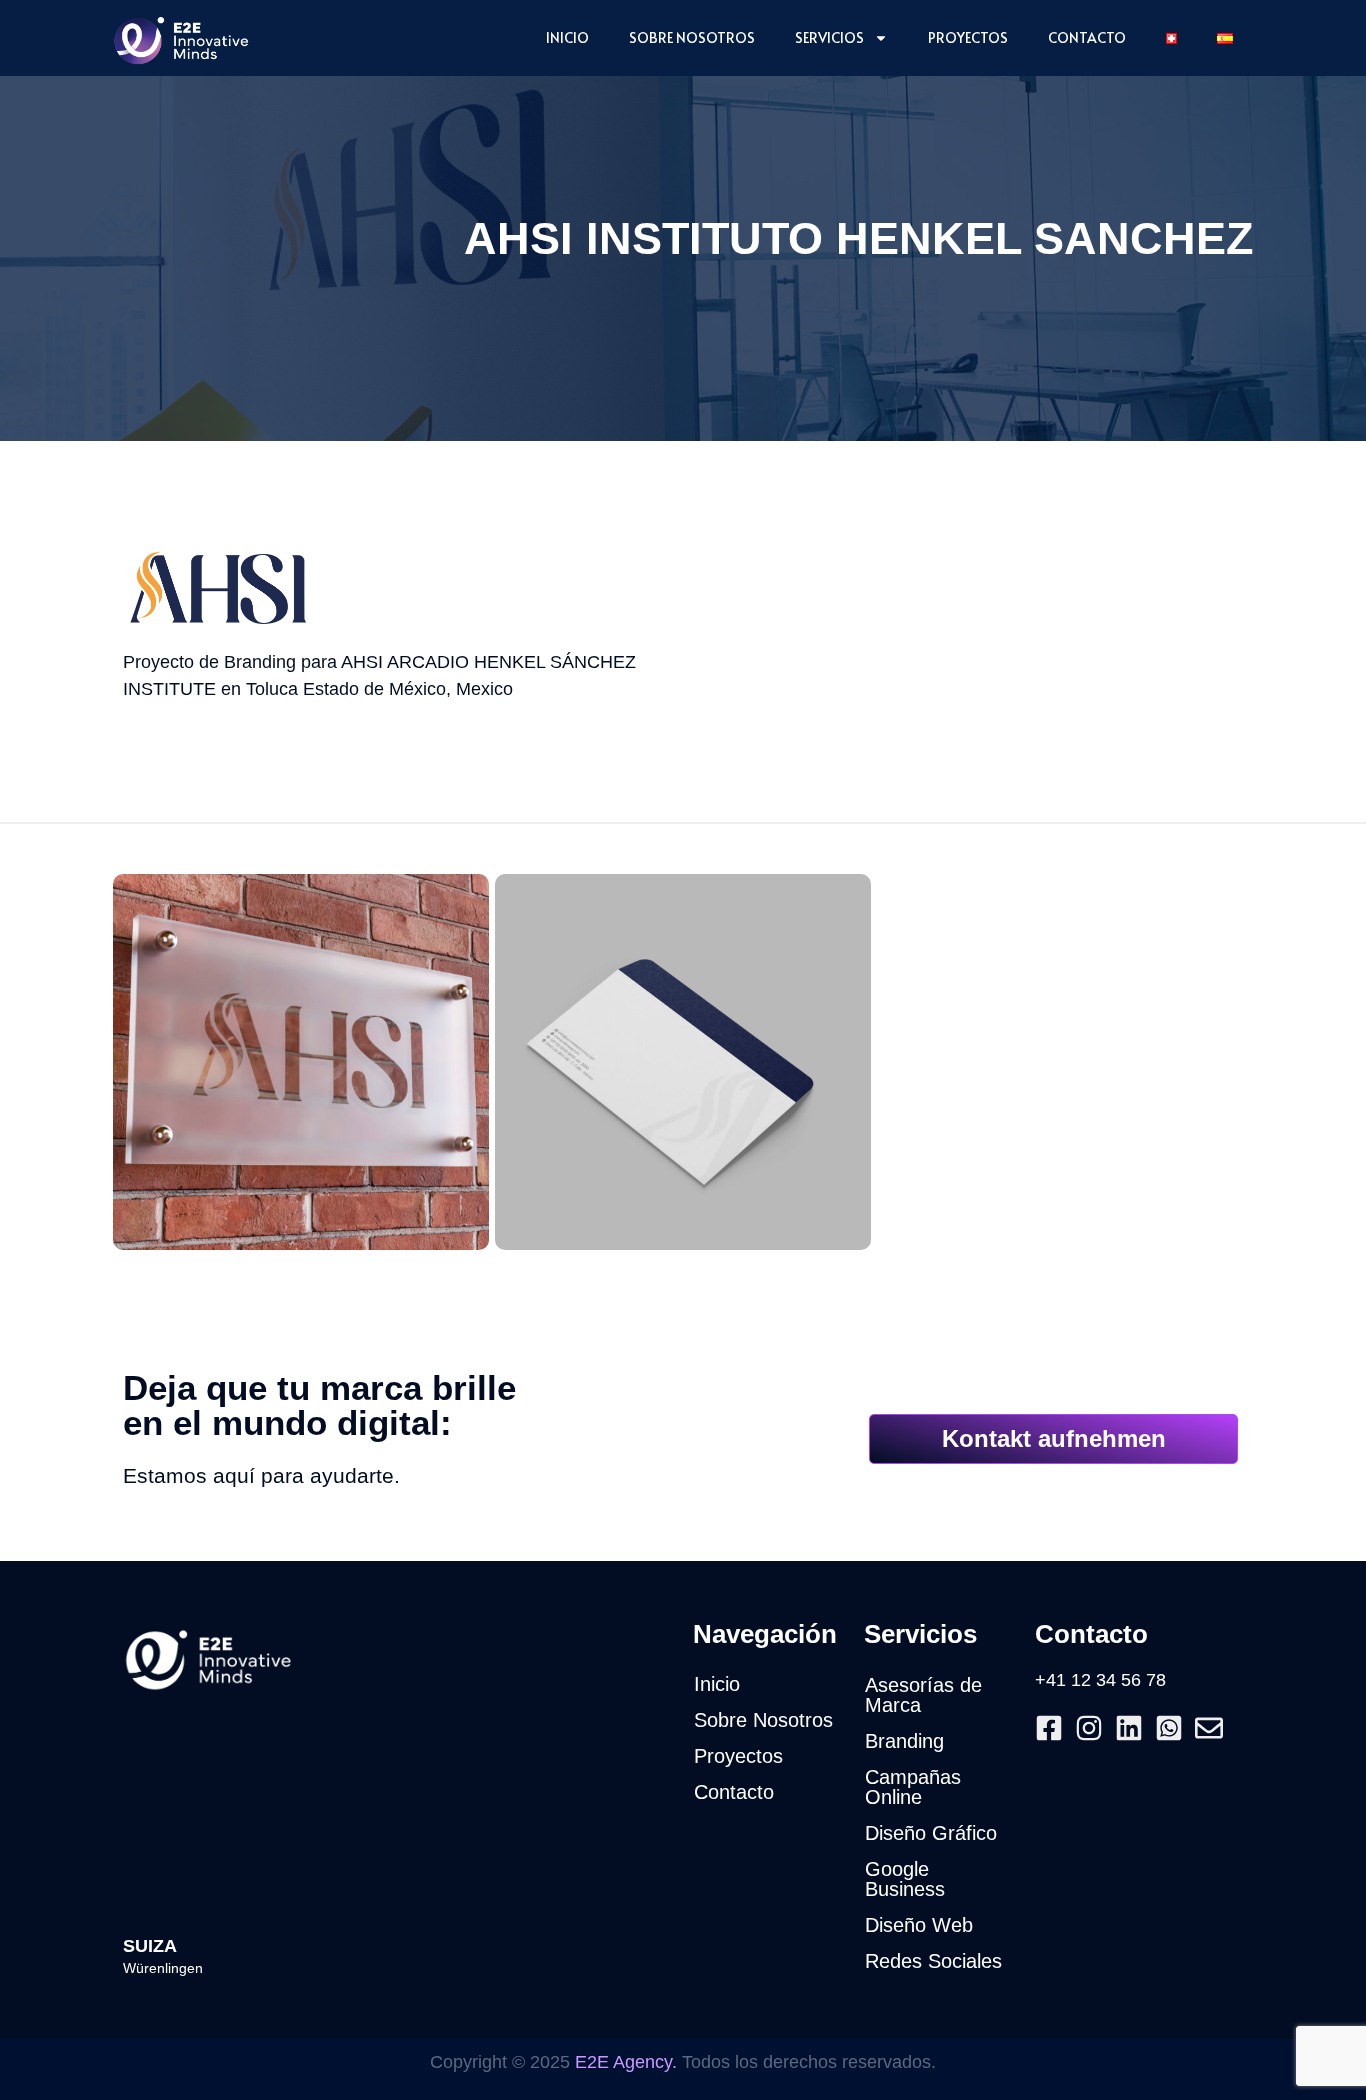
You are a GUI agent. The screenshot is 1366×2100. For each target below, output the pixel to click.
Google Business (905, 1879)
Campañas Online (913, 1787)
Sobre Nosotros (692, 37)
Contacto (1087, 37)
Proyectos (968, 37)
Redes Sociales (933, 1961)
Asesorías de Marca (923, 1695)
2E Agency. (632, 2062)
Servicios (829, 37)
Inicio (567, 37)
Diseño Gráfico (931, 1833)
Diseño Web (919, 1925)
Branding (904, 1741)
